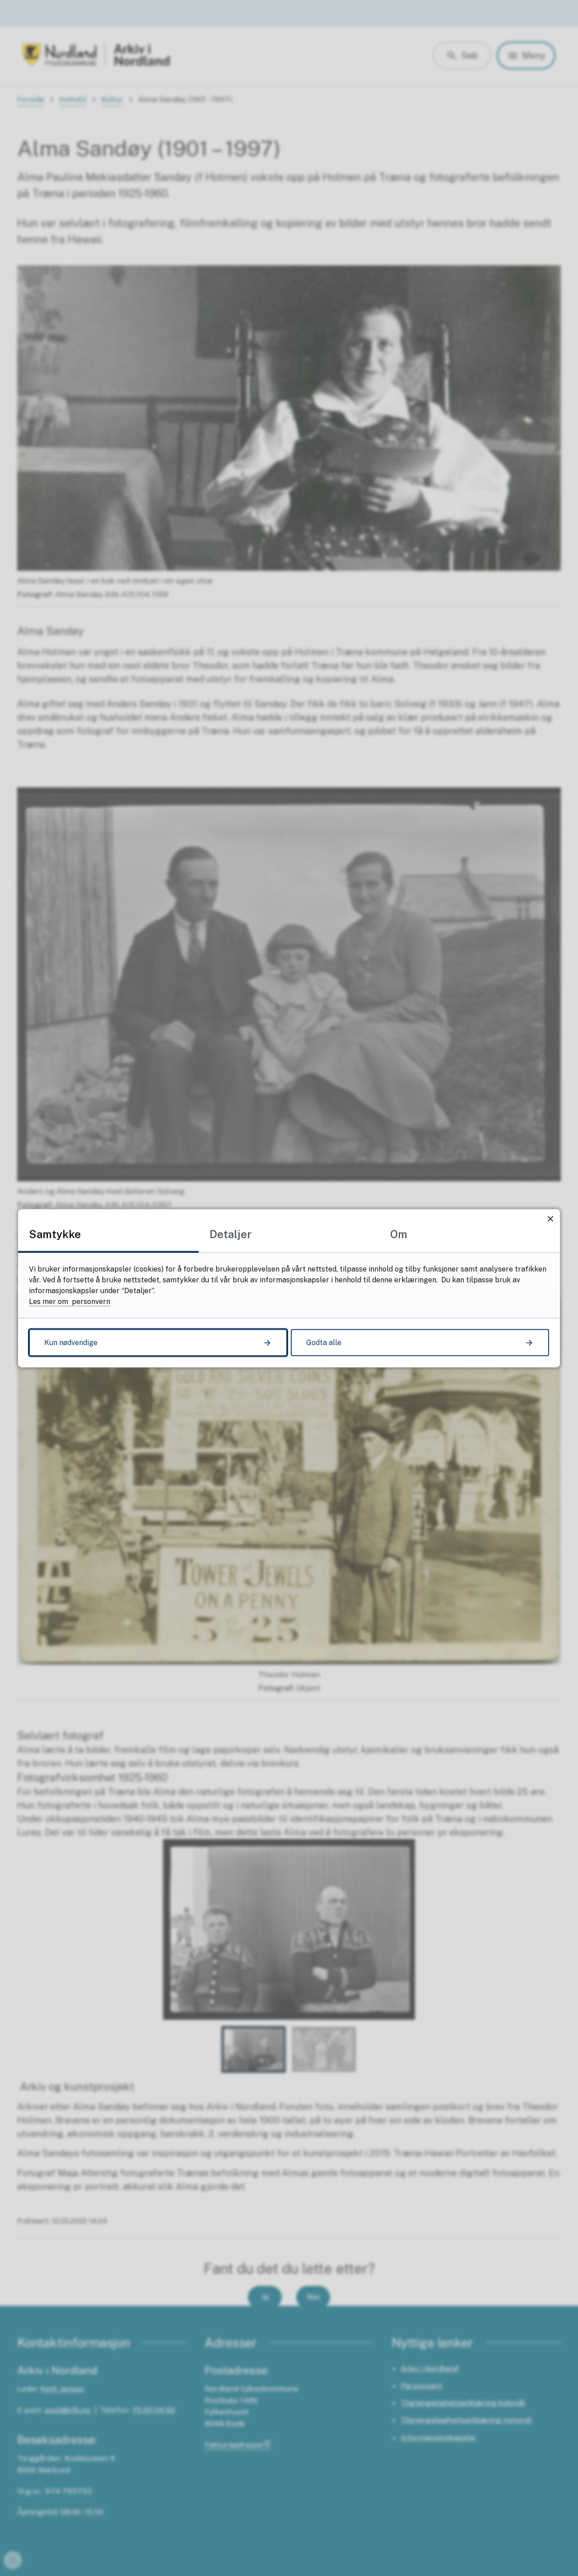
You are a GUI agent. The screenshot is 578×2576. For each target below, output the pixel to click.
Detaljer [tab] (231, 1234)
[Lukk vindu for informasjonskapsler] (550, 1219)
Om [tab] (399, 1234)
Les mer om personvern (70, 1301)
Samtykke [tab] (55, 1234)
